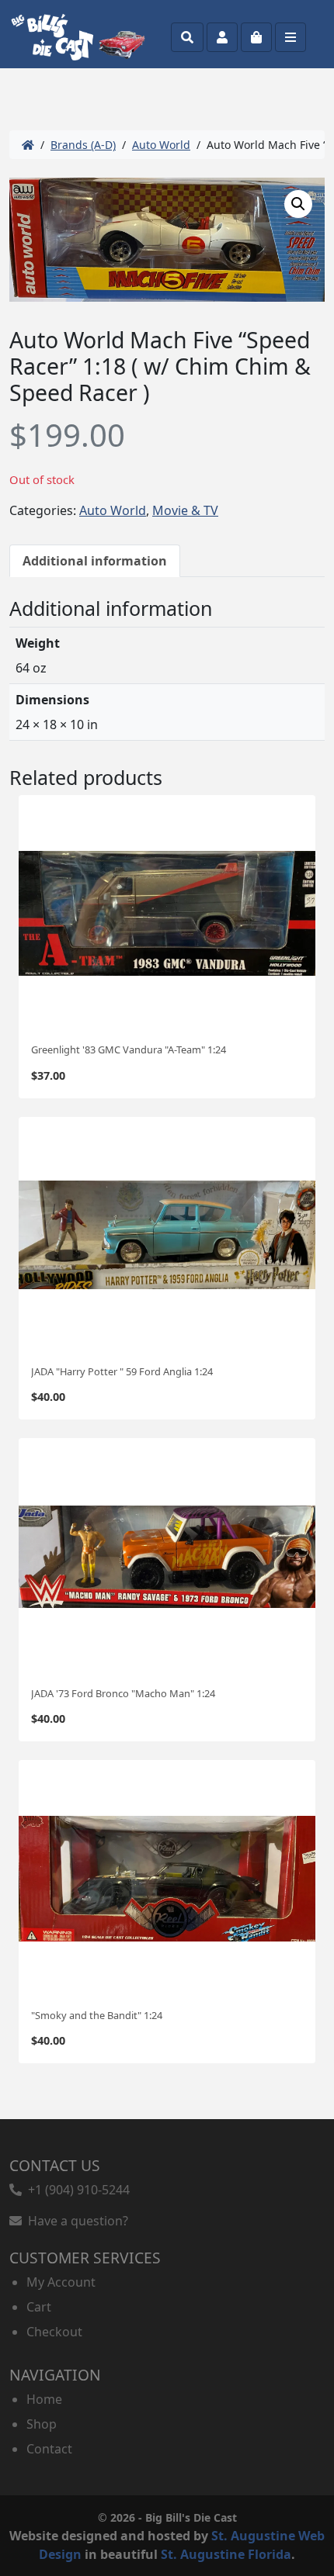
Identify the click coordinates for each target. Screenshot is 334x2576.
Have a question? (75, 2221)
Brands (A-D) (83, 145)
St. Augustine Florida (226, 2554)
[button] (298, 204)
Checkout (54, 2332)
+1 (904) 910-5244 (76, 2190)
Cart (39, 2307)
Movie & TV (185, 510)
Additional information (95, 561)
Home (44, 2399)
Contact (49, 2449)
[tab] (95, 561)
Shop (42, 2424)
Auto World (161, 145)
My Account (61, 2282)
